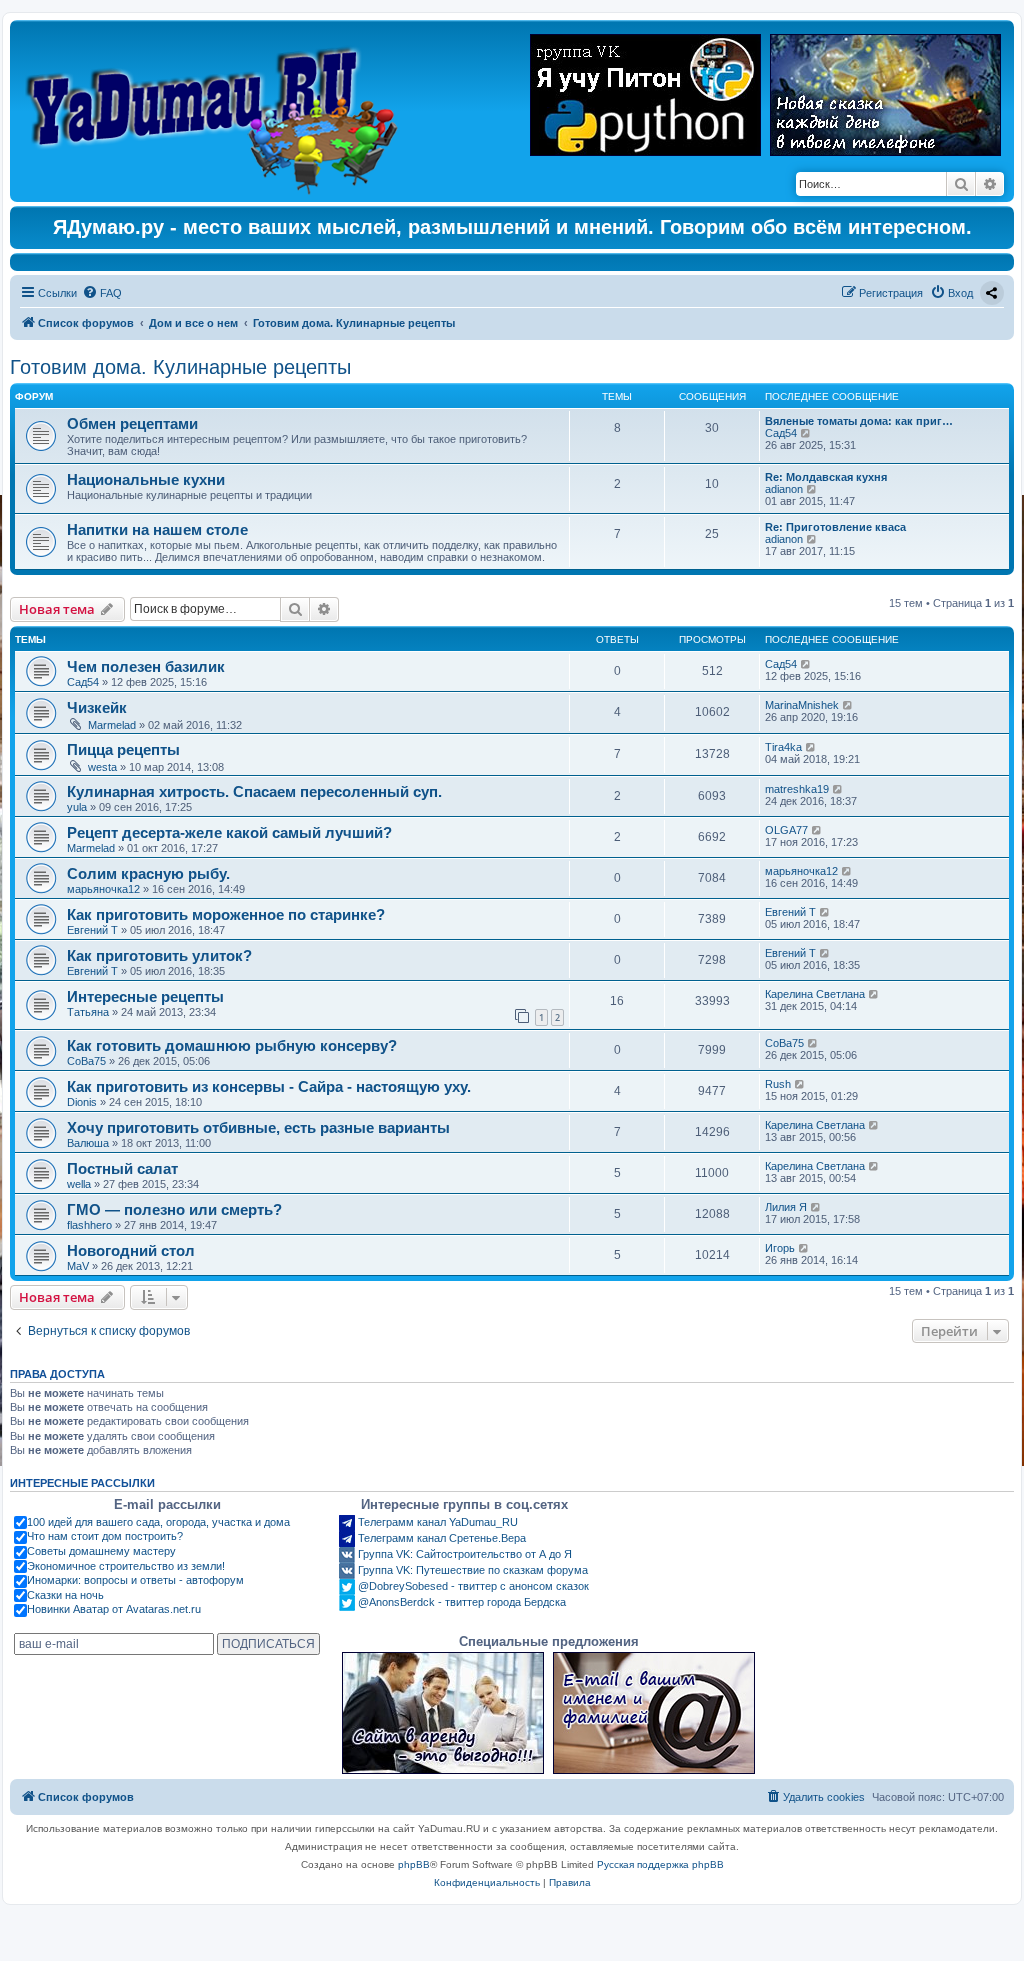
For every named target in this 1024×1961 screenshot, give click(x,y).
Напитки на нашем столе (157, 529)
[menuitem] (102, 293)
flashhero (89, 1225)
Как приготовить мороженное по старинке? (226, 914)
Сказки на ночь (65, 1595)
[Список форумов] (216, 111)
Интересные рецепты (145, 996)
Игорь (780, 1248)
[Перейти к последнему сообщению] (806, 664)
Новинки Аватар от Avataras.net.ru (114, 1609)
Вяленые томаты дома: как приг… (859, 421)
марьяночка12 (103, 889)
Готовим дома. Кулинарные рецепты (180, 367)
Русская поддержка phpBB (660, 1864)
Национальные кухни (146, 479)
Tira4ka (783, 747)
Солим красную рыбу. (148, 873)
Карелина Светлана (815, 994)
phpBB (414, 1864)
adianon (784, 489)
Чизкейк (97, 707)
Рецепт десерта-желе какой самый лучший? (229, 832)
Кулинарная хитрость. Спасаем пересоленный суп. (254, 791)
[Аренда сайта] (443, 1713)
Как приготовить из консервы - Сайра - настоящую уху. (269, 1086)
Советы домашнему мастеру (101, 1551)
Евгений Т (92, 930)
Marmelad (112, 725)
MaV (78, 1266)
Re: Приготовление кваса (835, 527)
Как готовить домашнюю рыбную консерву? (232, 1045)
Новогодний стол (131, 1250)
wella (79, 1184)
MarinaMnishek (802, 705)
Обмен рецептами (132, 423)
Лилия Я (786, 1207)
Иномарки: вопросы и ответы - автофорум (135, 1580)
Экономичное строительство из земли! (126, 1566)
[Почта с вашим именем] (654, 1713)
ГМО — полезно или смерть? (174, 1209)
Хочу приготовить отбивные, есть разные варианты (258, 1127)
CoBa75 (86, 1061)
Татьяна (88, 1012)
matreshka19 (797, 789)
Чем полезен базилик (146, 666)
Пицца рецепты (123, 749)
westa (102, 767)
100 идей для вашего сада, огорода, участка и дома (158, 1522)
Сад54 (781, 433)
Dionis (82, 1102)
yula (77, 807)
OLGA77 (786, 830)
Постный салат (122, 1168)
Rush (778, 1084)
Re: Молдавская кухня (826, 477)
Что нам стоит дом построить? (105, 1536)
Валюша (88, 1143)
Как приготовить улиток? (159, 955)
